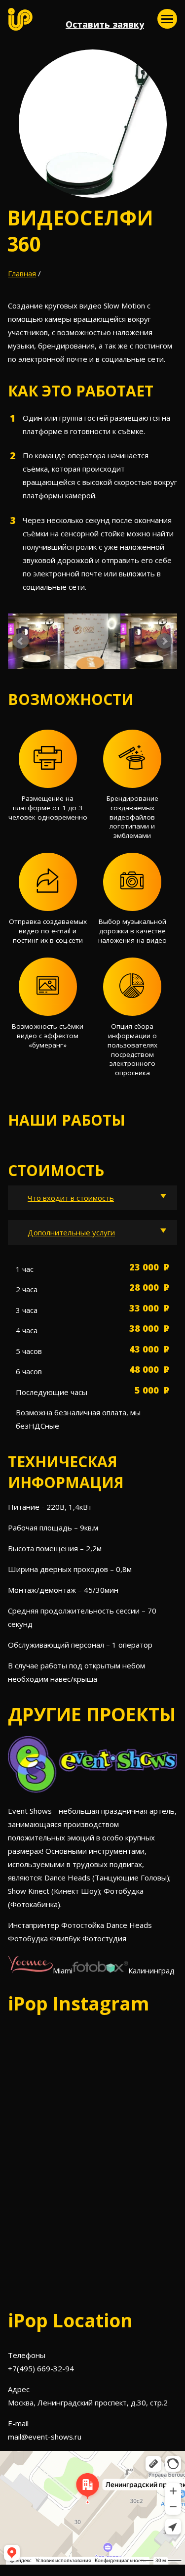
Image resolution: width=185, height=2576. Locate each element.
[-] (167, 19)
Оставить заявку (105, 24)
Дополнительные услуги (71, 1232)
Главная (22, 273)
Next (164, 641)
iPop (20, 19)
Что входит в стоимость (71, 1198)
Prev (21, 641)
